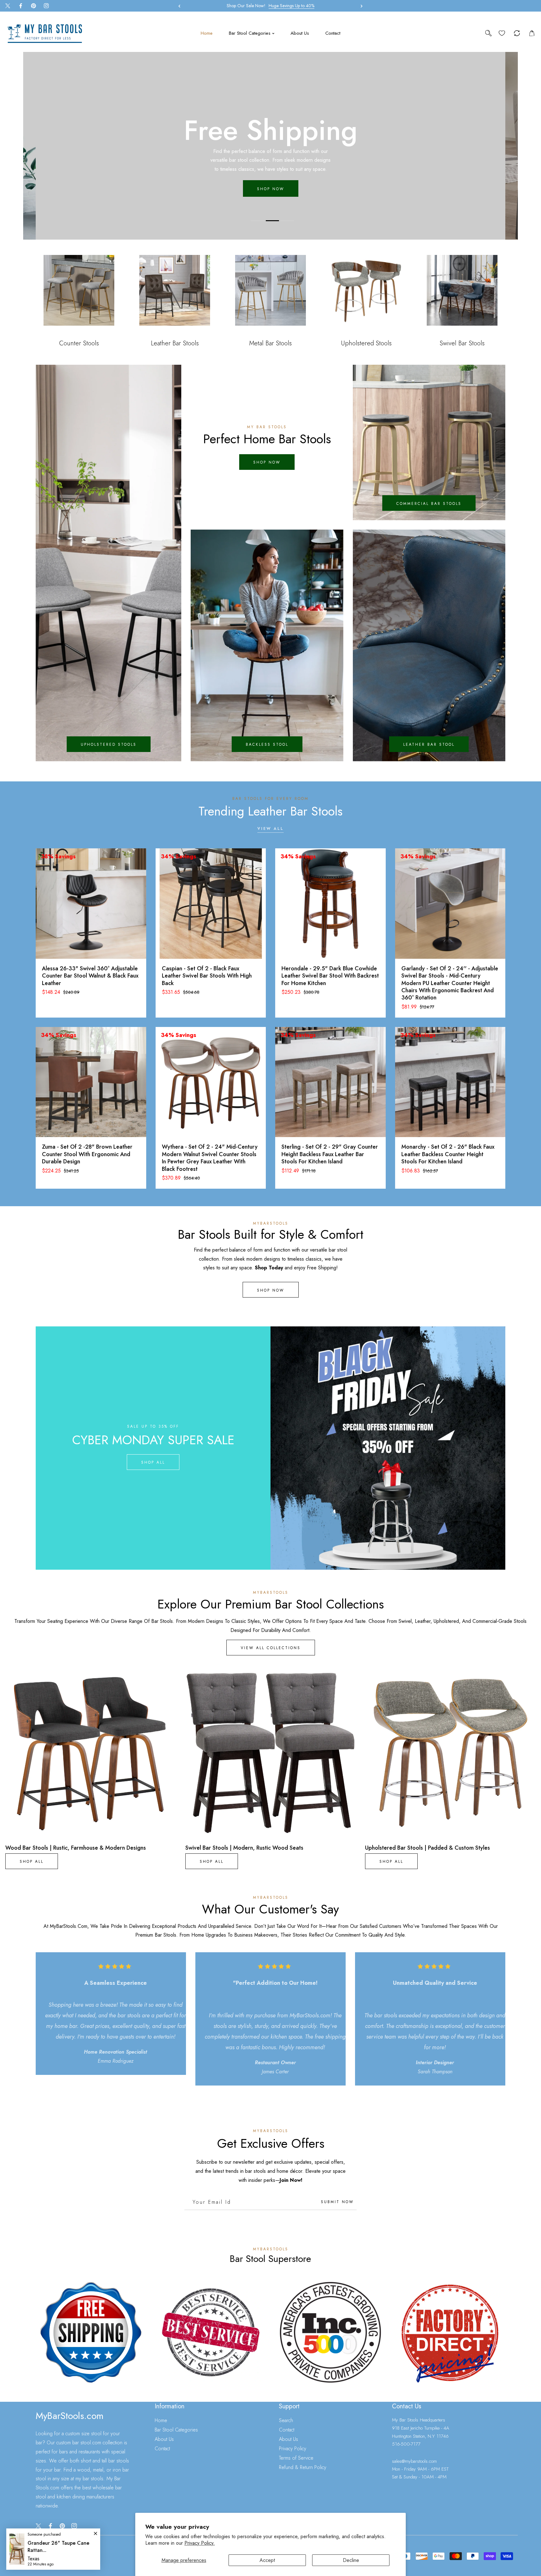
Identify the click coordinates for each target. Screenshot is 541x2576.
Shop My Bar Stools (270, 185)
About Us (164, 2439)
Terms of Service (296, 2458)
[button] (360, 6)
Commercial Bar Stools (429, 504)
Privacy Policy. (200, 2543)
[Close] (56, 2534)
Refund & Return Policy (303, 2467)
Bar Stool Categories (176, 2430)
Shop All (153, 1462)
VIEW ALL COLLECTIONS (271, 1648)
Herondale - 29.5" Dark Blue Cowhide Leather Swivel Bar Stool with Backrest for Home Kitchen (330, 976)
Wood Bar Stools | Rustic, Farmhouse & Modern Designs (76, 1848)
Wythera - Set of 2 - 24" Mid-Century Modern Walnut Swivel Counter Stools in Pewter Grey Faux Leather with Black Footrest (210, 1158)
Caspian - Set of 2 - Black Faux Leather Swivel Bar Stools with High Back (207, 976)
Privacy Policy (293, 2449)
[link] (91, 2332)
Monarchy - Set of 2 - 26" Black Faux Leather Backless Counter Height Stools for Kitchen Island (448, 1154)
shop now (267, 463)
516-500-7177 (406, 2444)
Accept (267, 2560)
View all (270, 829)
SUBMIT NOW (337, 2202)
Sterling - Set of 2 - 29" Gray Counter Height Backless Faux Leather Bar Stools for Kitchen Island (330, 1154)
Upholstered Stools (109, 744)
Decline (351, 2560)
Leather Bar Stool (429, 744)
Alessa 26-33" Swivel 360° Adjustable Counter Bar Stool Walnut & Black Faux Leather (90, 976)
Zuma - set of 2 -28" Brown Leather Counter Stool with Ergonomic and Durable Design (87, 1154)
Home (161, 2420)
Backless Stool (267, 744)
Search (286, 2420)
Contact (162, 2449)
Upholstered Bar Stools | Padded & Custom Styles (428, 1848)
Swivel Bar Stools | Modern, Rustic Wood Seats (244, 1848)
